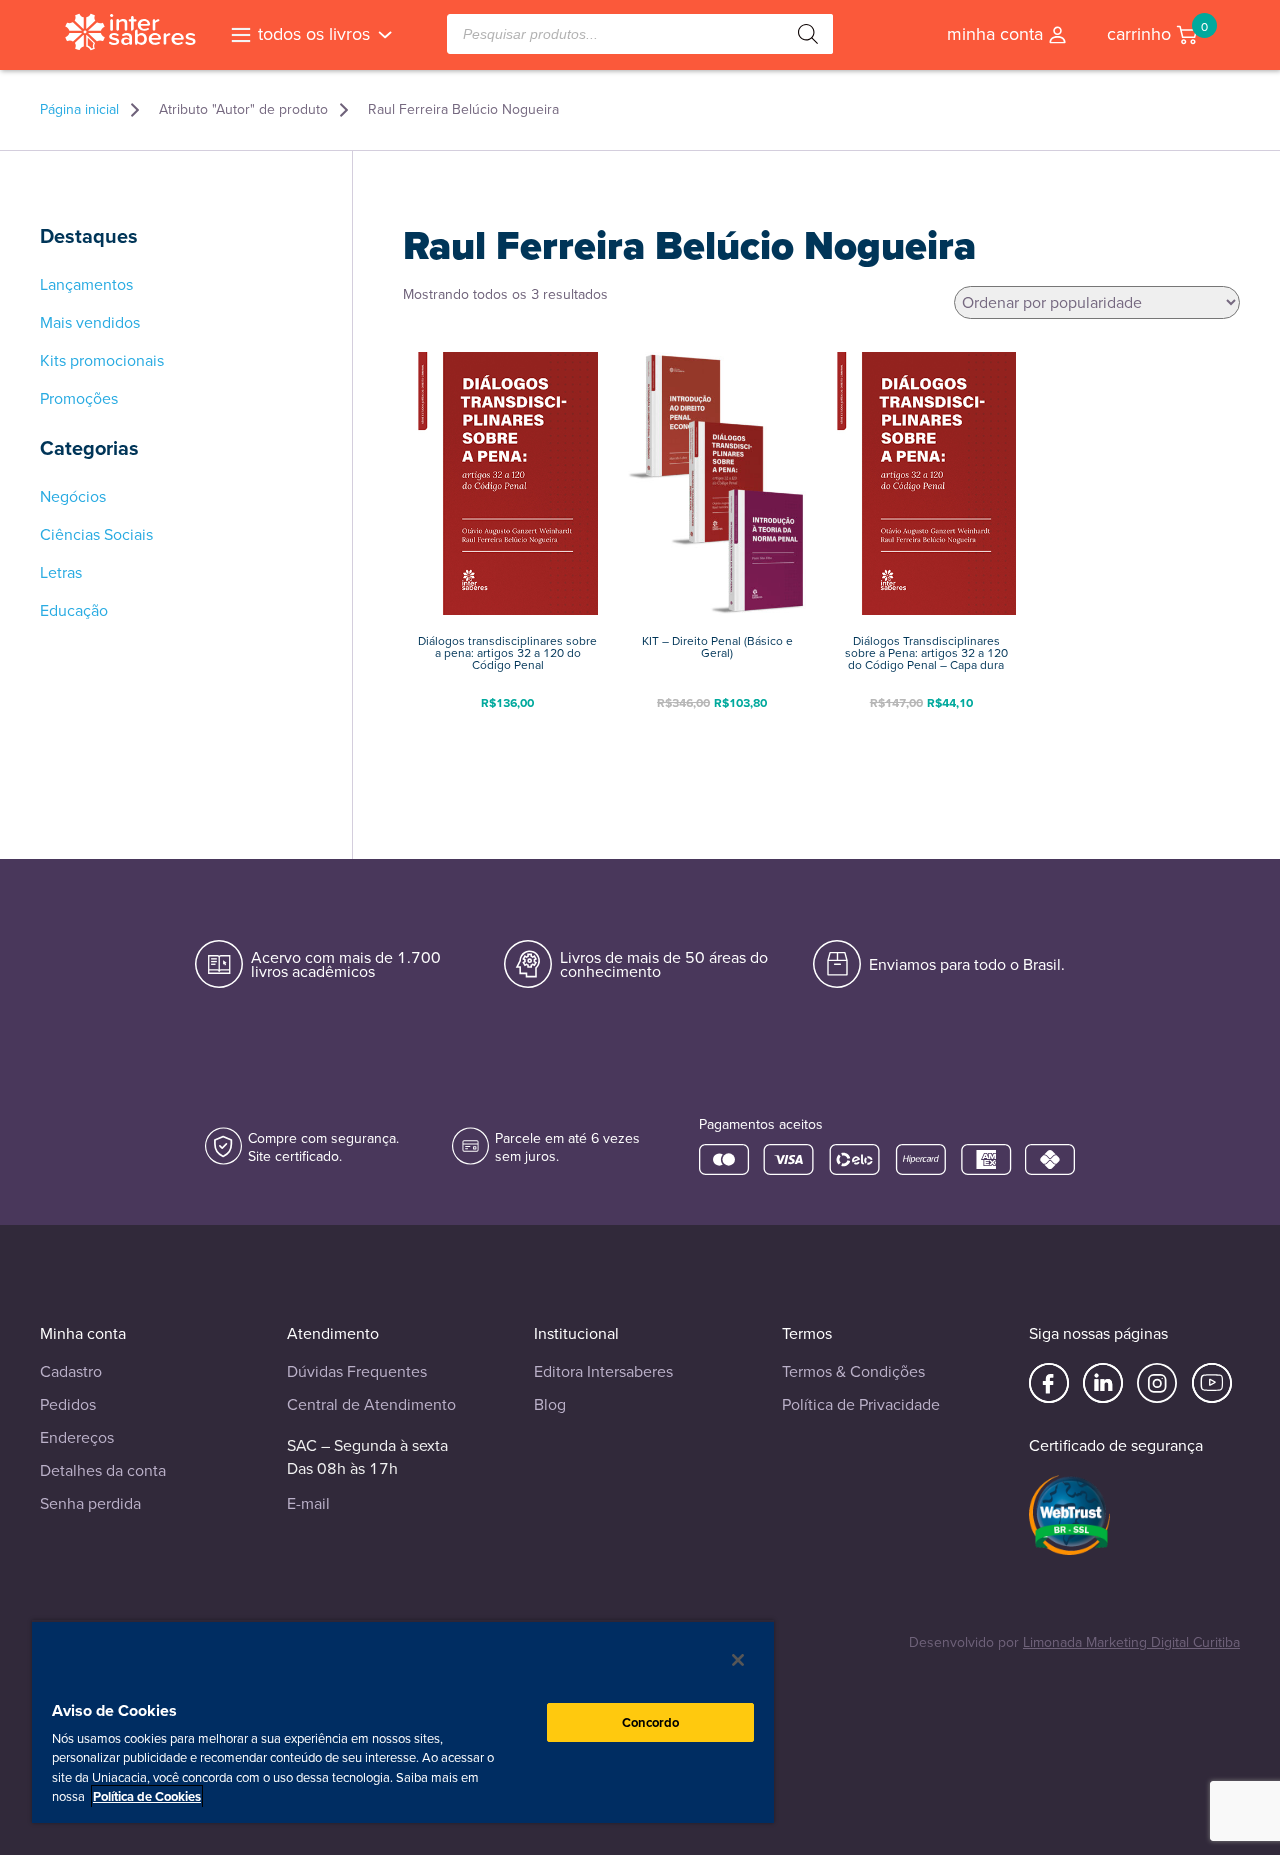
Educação (74, 611)
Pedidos (68, 1404)
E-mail (308, 1503)
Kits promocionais (102, 361)
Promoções (79, 399)
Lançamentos (86, 285)
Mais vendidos (90, 323)
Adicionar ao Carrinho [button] (717, 734)
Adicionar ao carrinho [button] (508, 734)
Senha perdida (90, 1503)
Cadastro (71, 1371)
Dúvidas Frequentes (357, 1371)
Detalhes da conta (103, 1470)
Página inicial (79, 110)
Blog (550, 1404)
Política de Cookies (147, 1796)
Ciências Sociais (96, 535)
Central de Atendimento (371, 1404)
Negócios (73, 497)
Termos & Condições (853, 1371)
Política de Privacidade (861, 1404)
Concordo (651, 1722)
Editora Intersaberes (603, 1371)
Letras (61, 573)
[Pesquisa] (808, 34)
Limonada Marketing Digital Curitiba (1131, 1642)
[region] (403, 1721)
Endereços (77, 1437)
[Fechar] (738, 1660)
